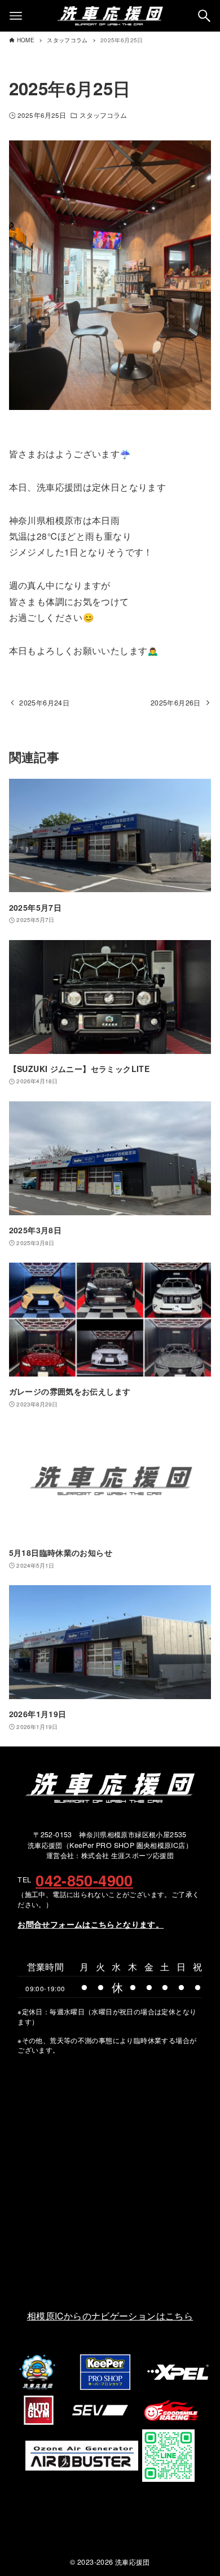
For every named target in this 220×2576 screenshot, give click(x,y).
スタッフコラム (104, 115)
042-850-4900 (84, 1880)
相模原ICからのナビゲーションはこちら (110, 2315)
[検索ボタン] (204, 16)
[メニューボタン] (16, 16)
